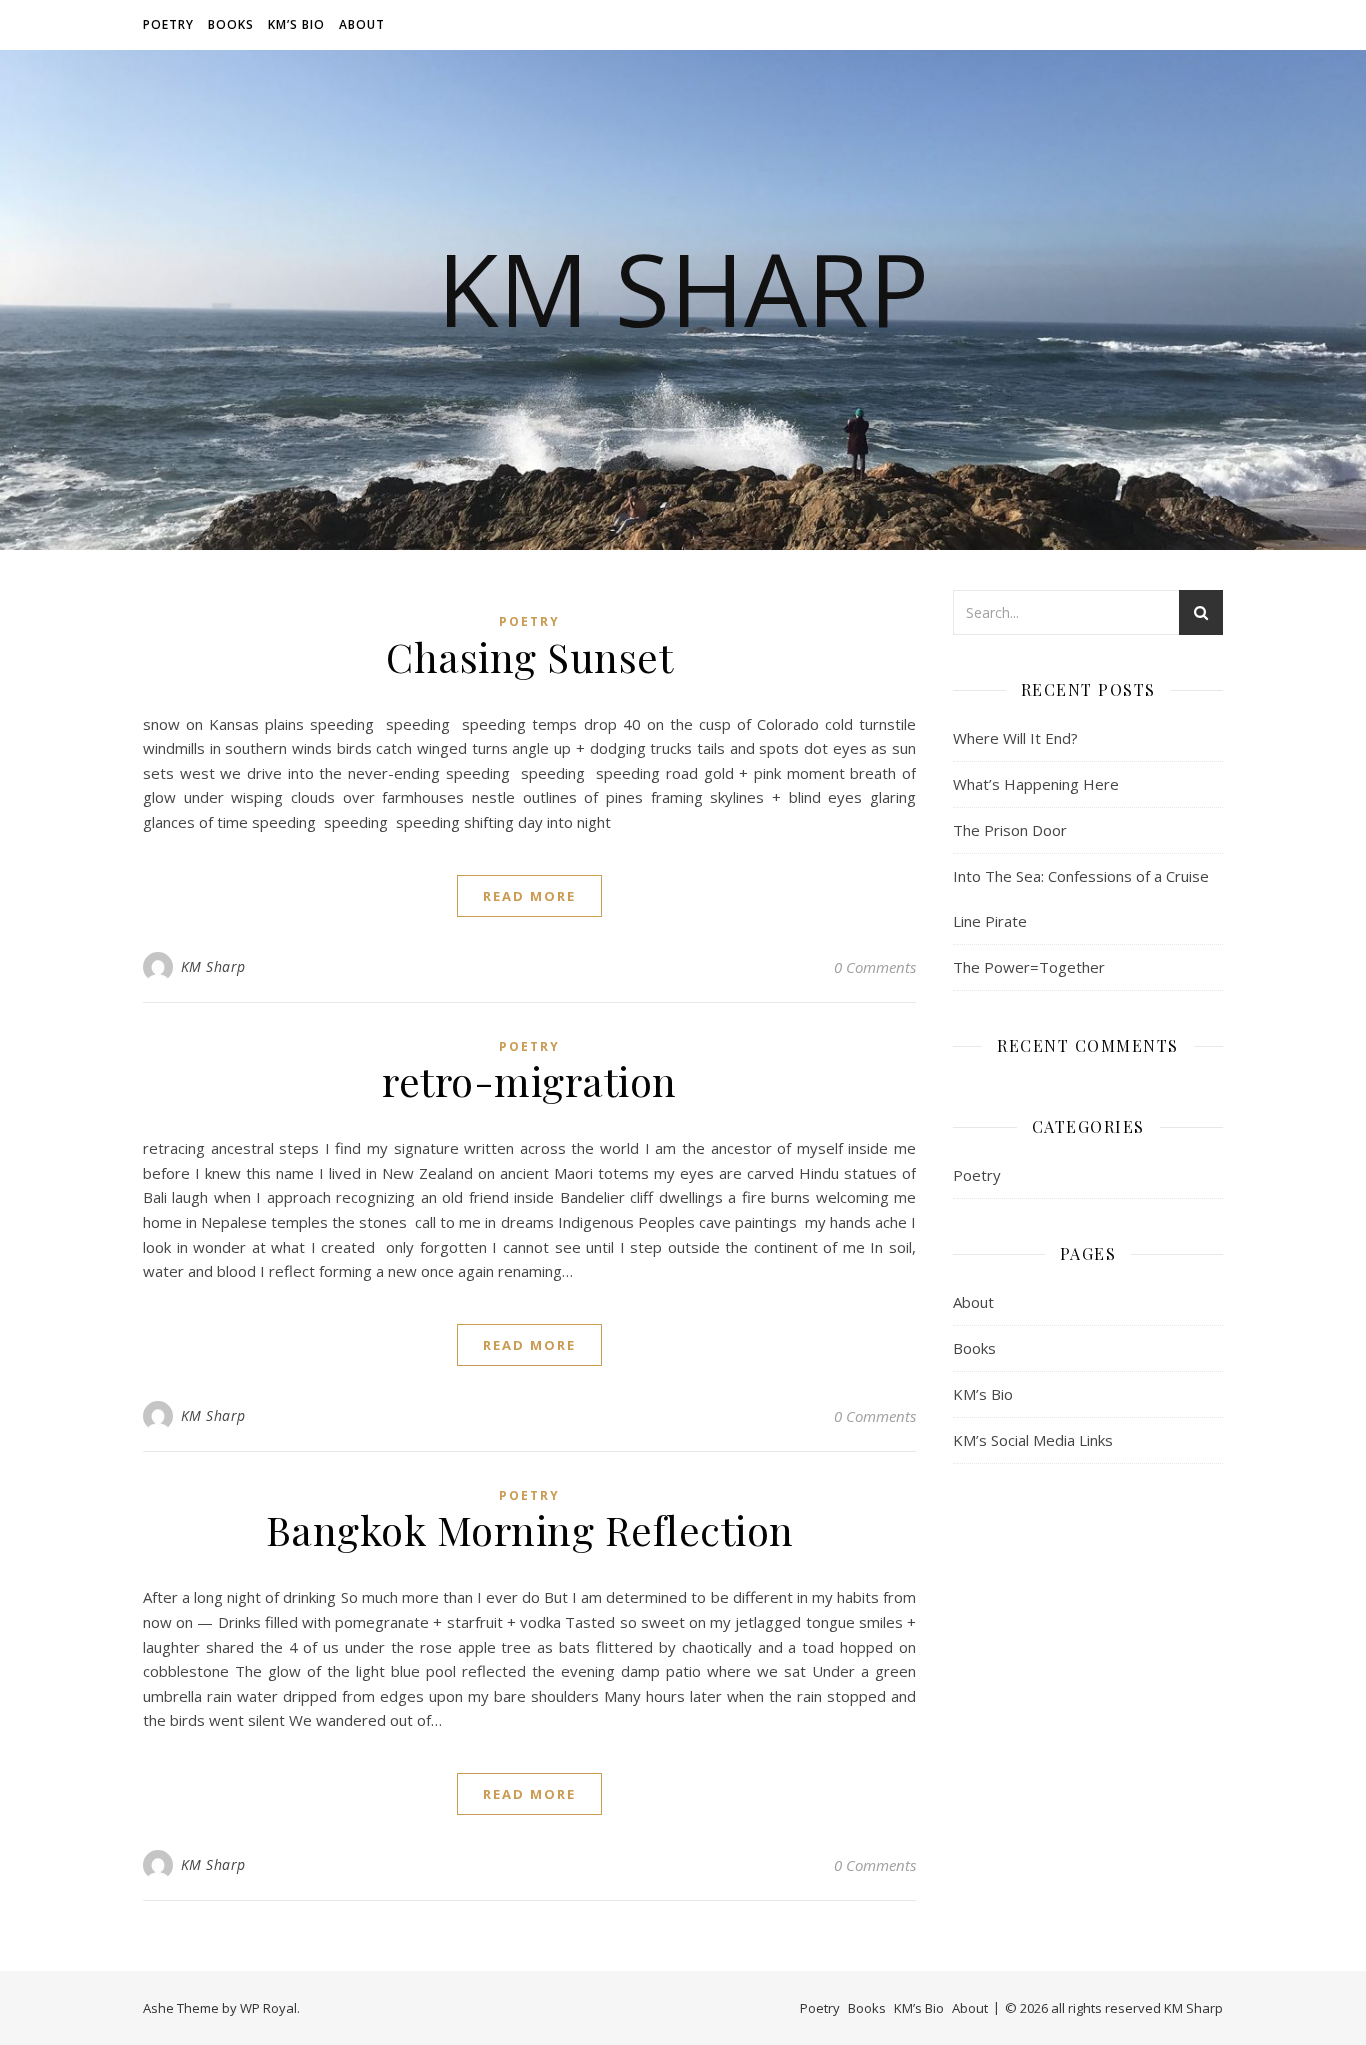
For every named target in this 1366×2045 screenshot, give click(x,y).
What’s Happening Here (1036, 784)
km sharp (683, 288)
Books (231, 24)
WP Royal (268, 2008)
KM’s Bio (296, 24)
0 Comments (875, 967)
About (362, 24)
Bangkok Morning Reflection (530, 1529)
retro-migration (529, 1080)
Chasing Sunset (529, 656)
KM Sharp (213, 966)
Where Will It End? (1015, 738)
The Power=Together (1029, 967)
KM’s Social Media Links (1033, 1440)
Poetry (168, 24)
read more (529, 896)
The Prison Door (1010, 830)
